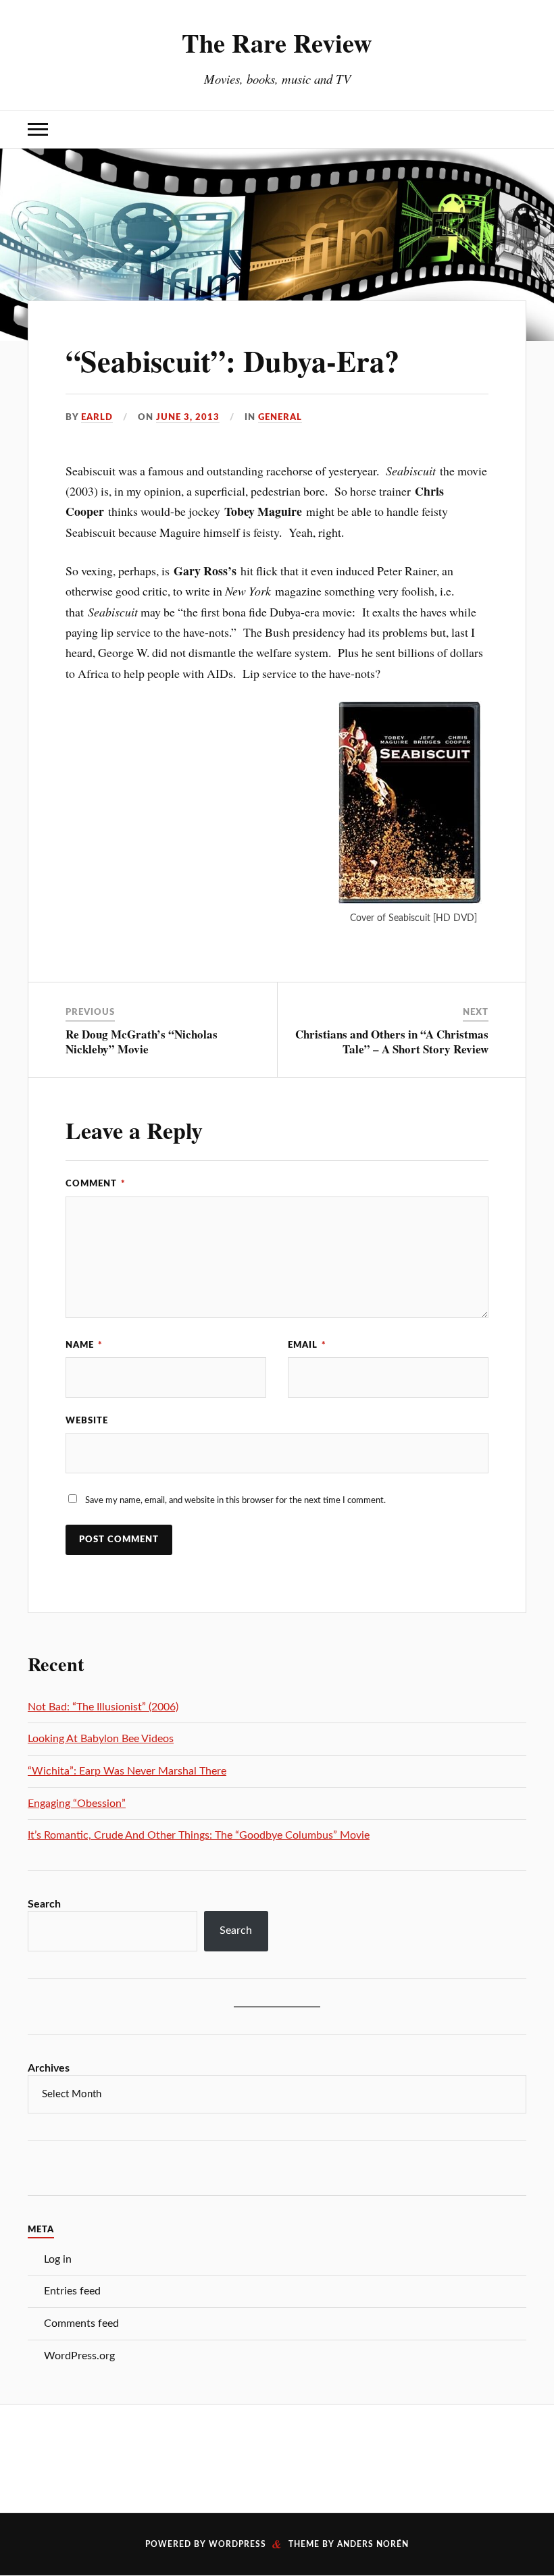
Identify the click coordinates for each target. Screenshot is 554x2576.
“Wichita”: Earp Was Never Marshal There (127, 1771)
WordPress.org (79, 2356)
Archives (49, 2068)
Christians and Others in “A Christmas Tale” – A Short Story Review (392, 1042)
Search (44, 1904)
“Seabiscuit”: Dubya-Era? (232, 361)
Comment (96, 1184)
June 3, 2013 (188, 417)
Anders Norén (373, 2544)
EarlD (97, 417)
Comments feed (81, 2323)
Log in (58, 2259)
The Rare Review (277, 43)
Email (307, 1345)
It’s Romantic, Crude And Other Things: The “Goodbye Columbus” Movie (199, 1835)
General (280, 417)
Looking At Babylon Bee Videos (101, 1739)
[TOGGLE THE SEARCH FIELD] (516, 129)
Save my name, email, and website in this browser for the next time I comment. (235, 1500)
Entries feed (72, 2291)
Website (87, 1421)
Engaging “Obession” (77, 1804)
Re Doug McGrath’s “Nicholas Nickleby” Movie (142, 1042)
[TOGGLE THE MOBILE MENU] (38, 129)
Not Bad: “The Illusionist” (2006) (103, 1707)
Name (84, 1345)
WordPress (237, 2544)
